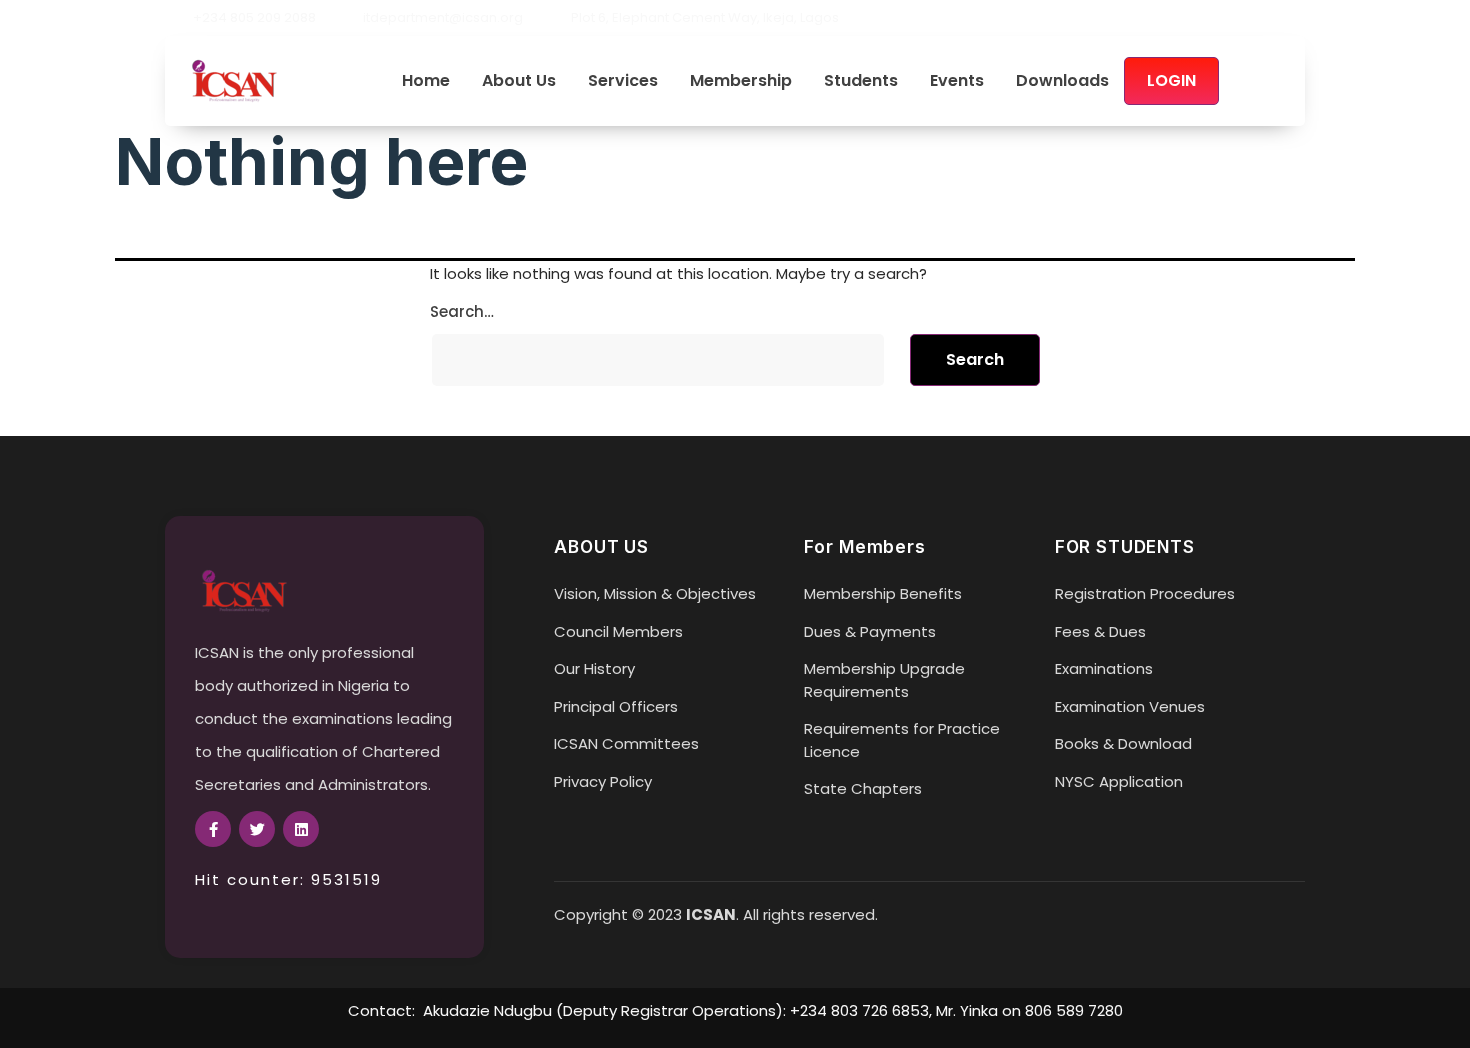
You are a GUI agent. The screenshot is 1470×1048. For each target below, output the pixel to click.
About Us (519, 81)
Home (426, 81)
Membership (741, 81)
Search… (462, 311)
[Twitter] (1263, 18)
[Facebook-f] (213, 829)
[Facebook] (1229, 18)
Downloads (1062, 81)
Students (861, 81)
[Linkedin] (1297, 18)
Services (623, 81)
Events (957, 81)
